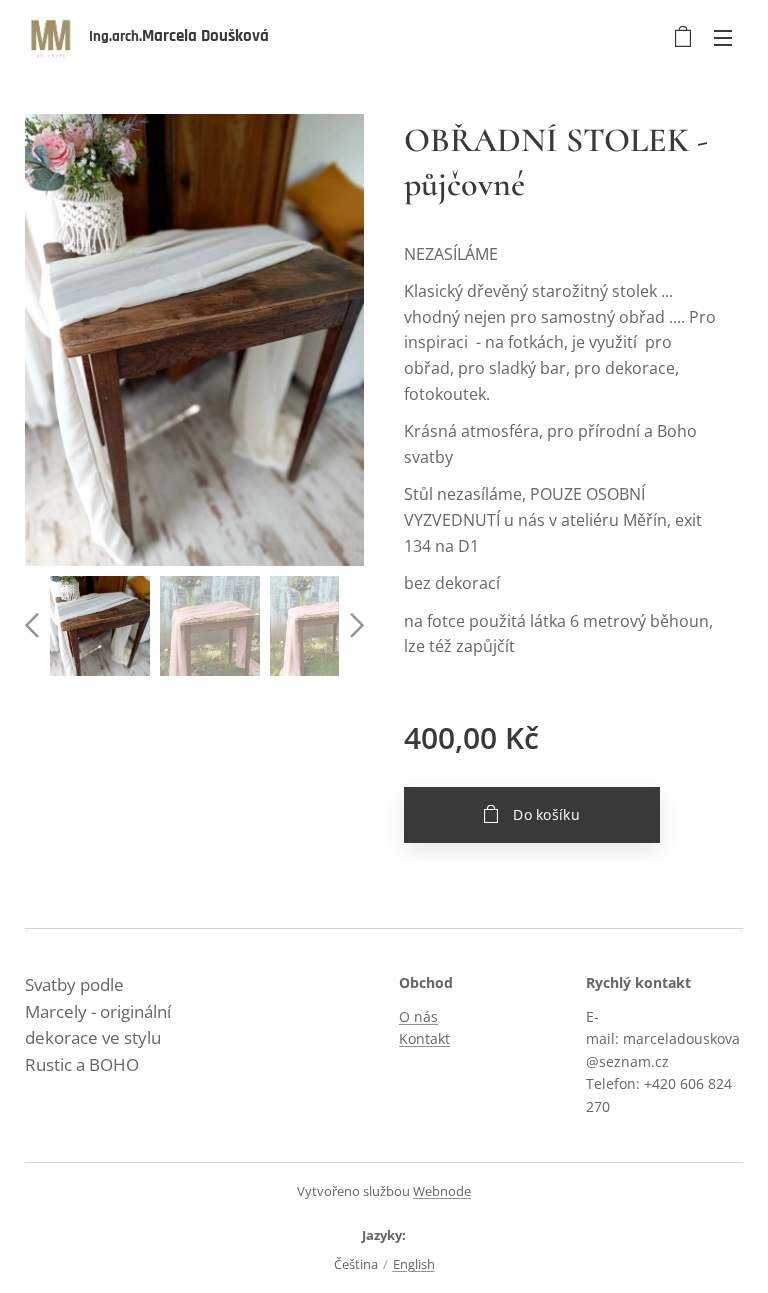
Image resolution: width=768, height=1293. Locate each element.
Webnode (442, 1191)
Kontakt (424, 1038)
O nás (418, 1016)
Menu (723, 37)
